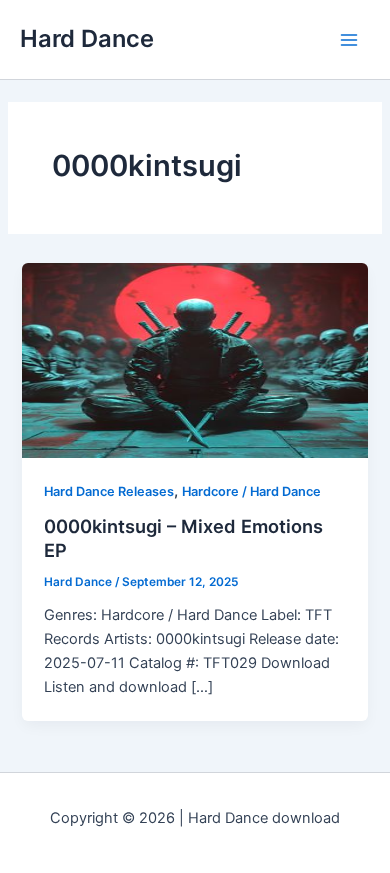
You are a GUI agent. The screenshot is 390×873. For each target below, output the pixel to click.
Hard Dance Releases (109, 491)
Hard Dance (87, 38)
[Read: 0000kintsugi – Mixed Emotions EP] (194, 359)
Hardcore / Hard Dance (251, 491)
